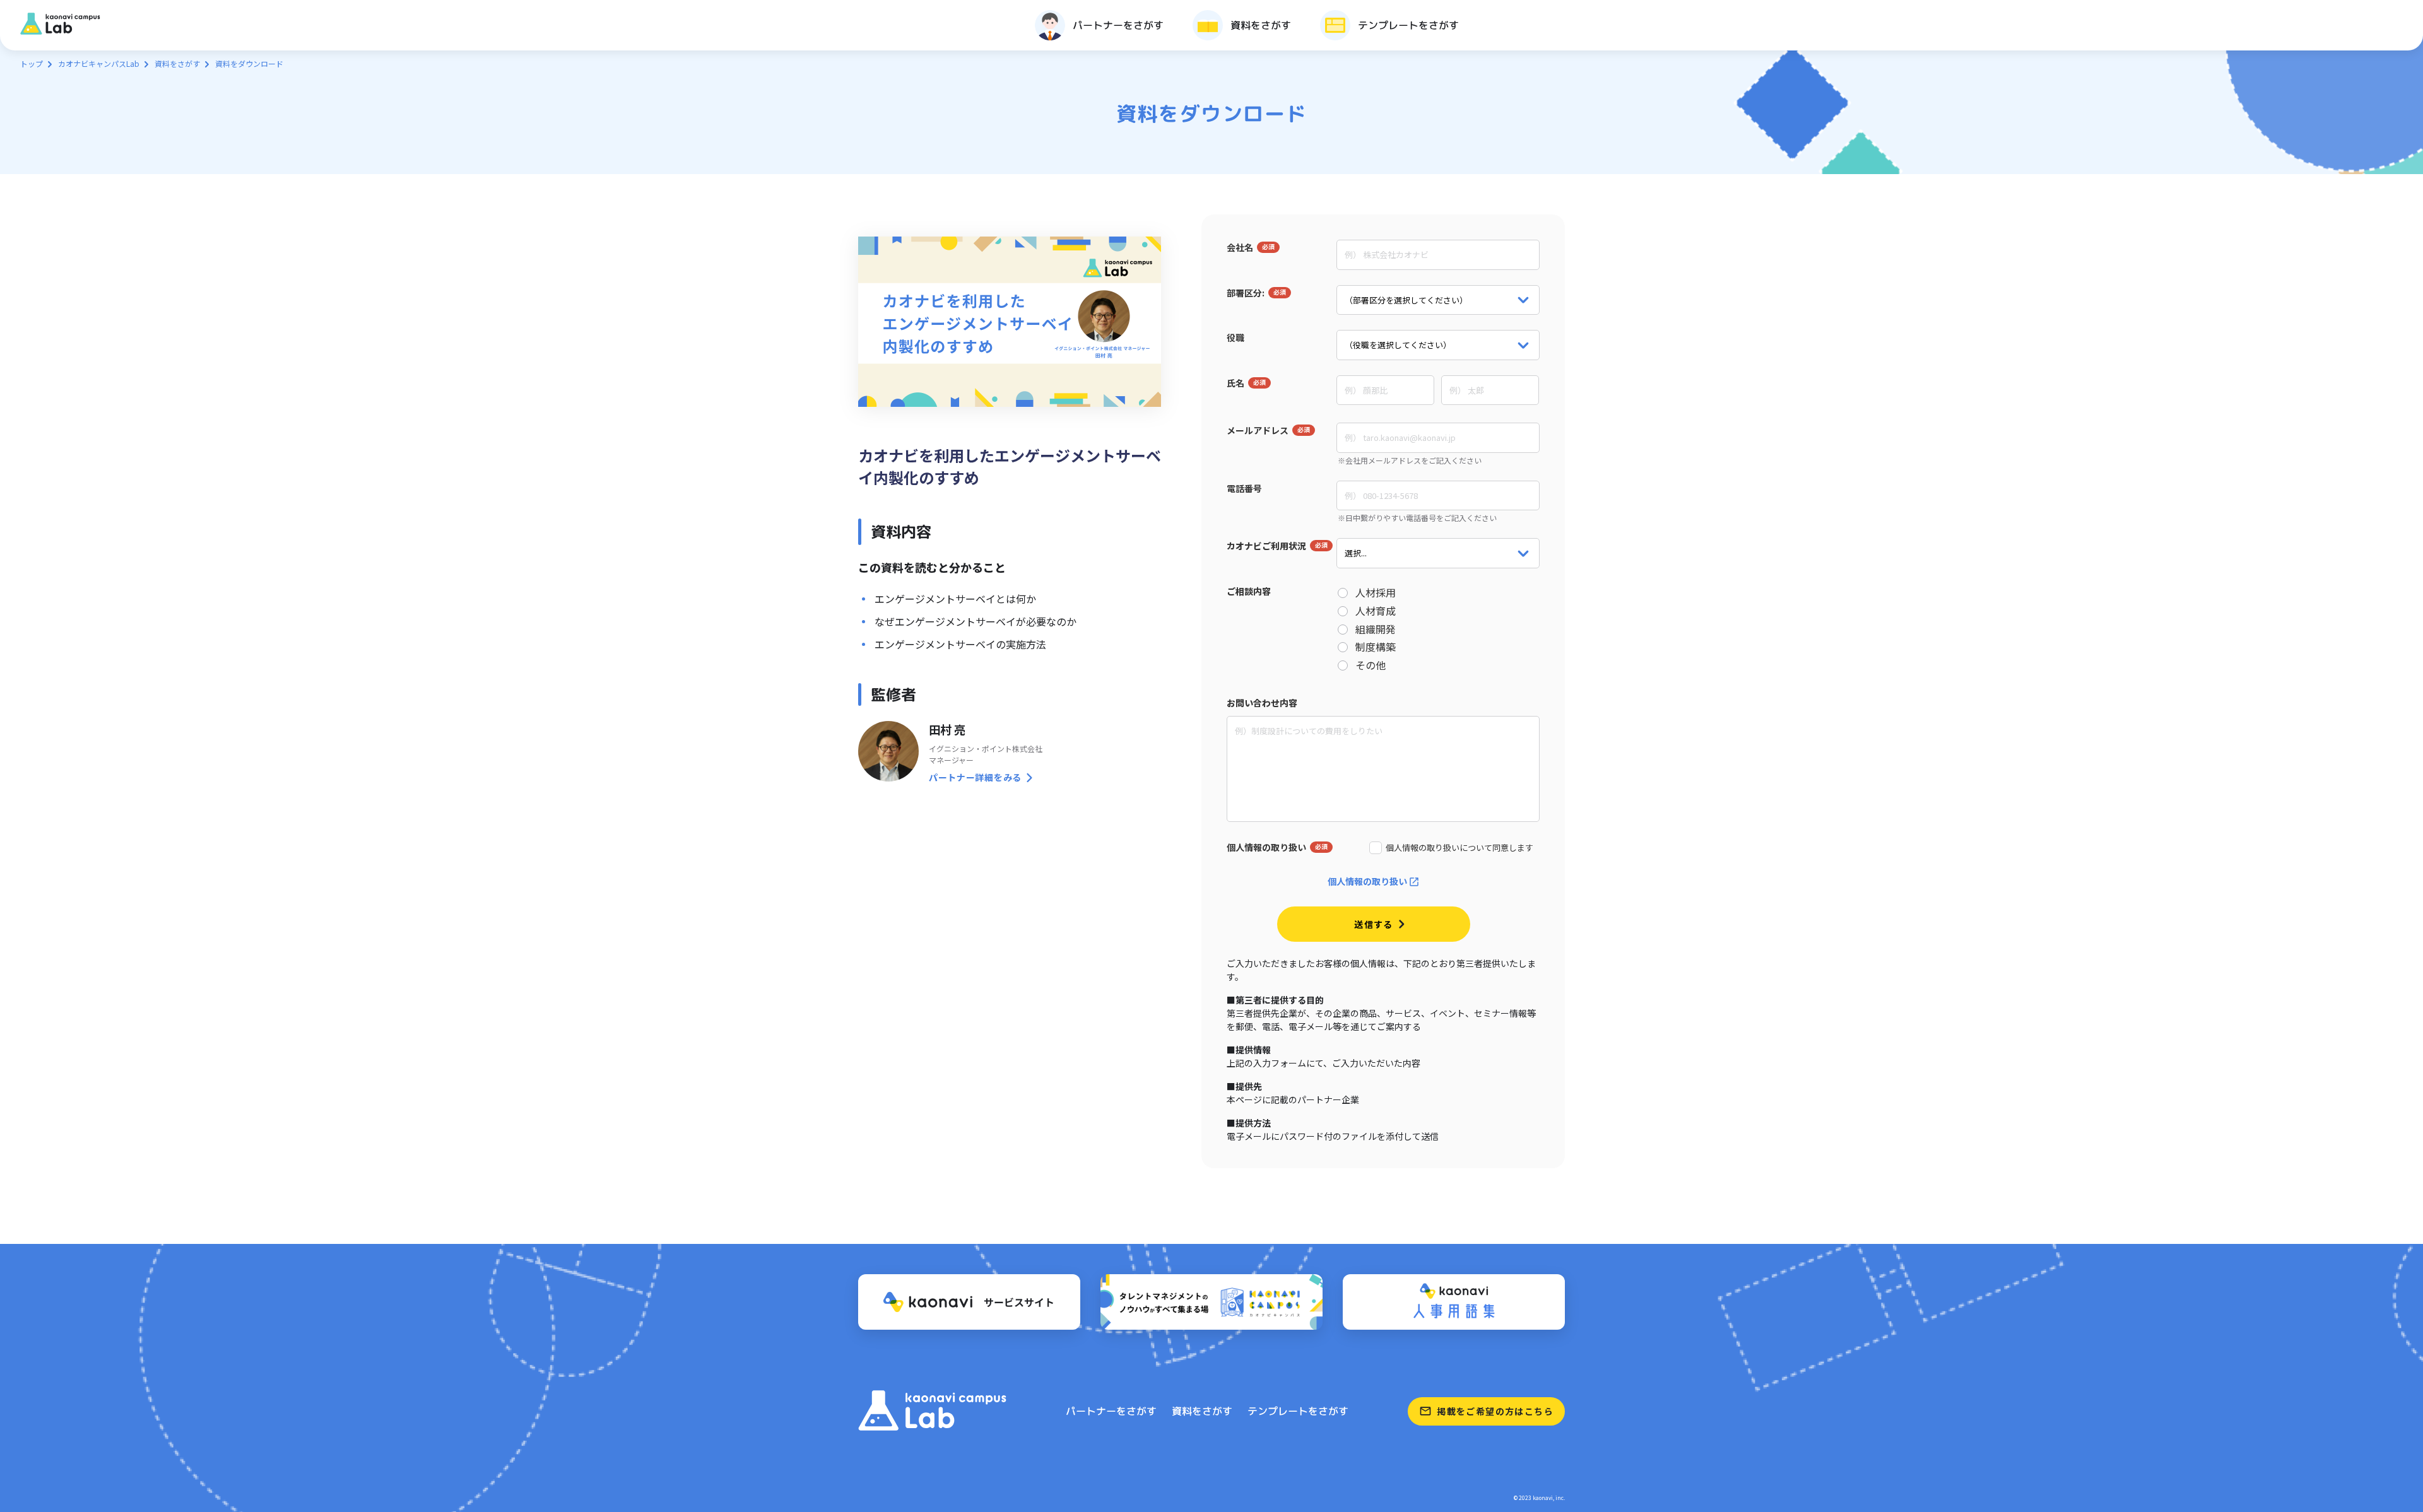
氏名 (1235, 383)
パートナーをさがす (1111, 1411)
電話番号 (1244, 488)
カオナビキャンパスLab (99, 63)
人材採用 (1376, 593)
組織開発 (1376, 629)
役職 (1235, 337)
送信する (1374, 924)
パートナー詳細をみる (975, 777)
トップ (32, 63)
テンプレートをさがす (1298, 1411)
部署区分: (1246, 293)
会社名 (1240, 247)
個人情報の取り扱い (1266, 847)
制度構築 (1376, 647)
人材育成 (1376, 611)
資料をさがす (177, 63)
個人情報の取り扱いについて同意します (1459, 848)
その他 (1371, 665)
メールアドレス (1258, 430)
